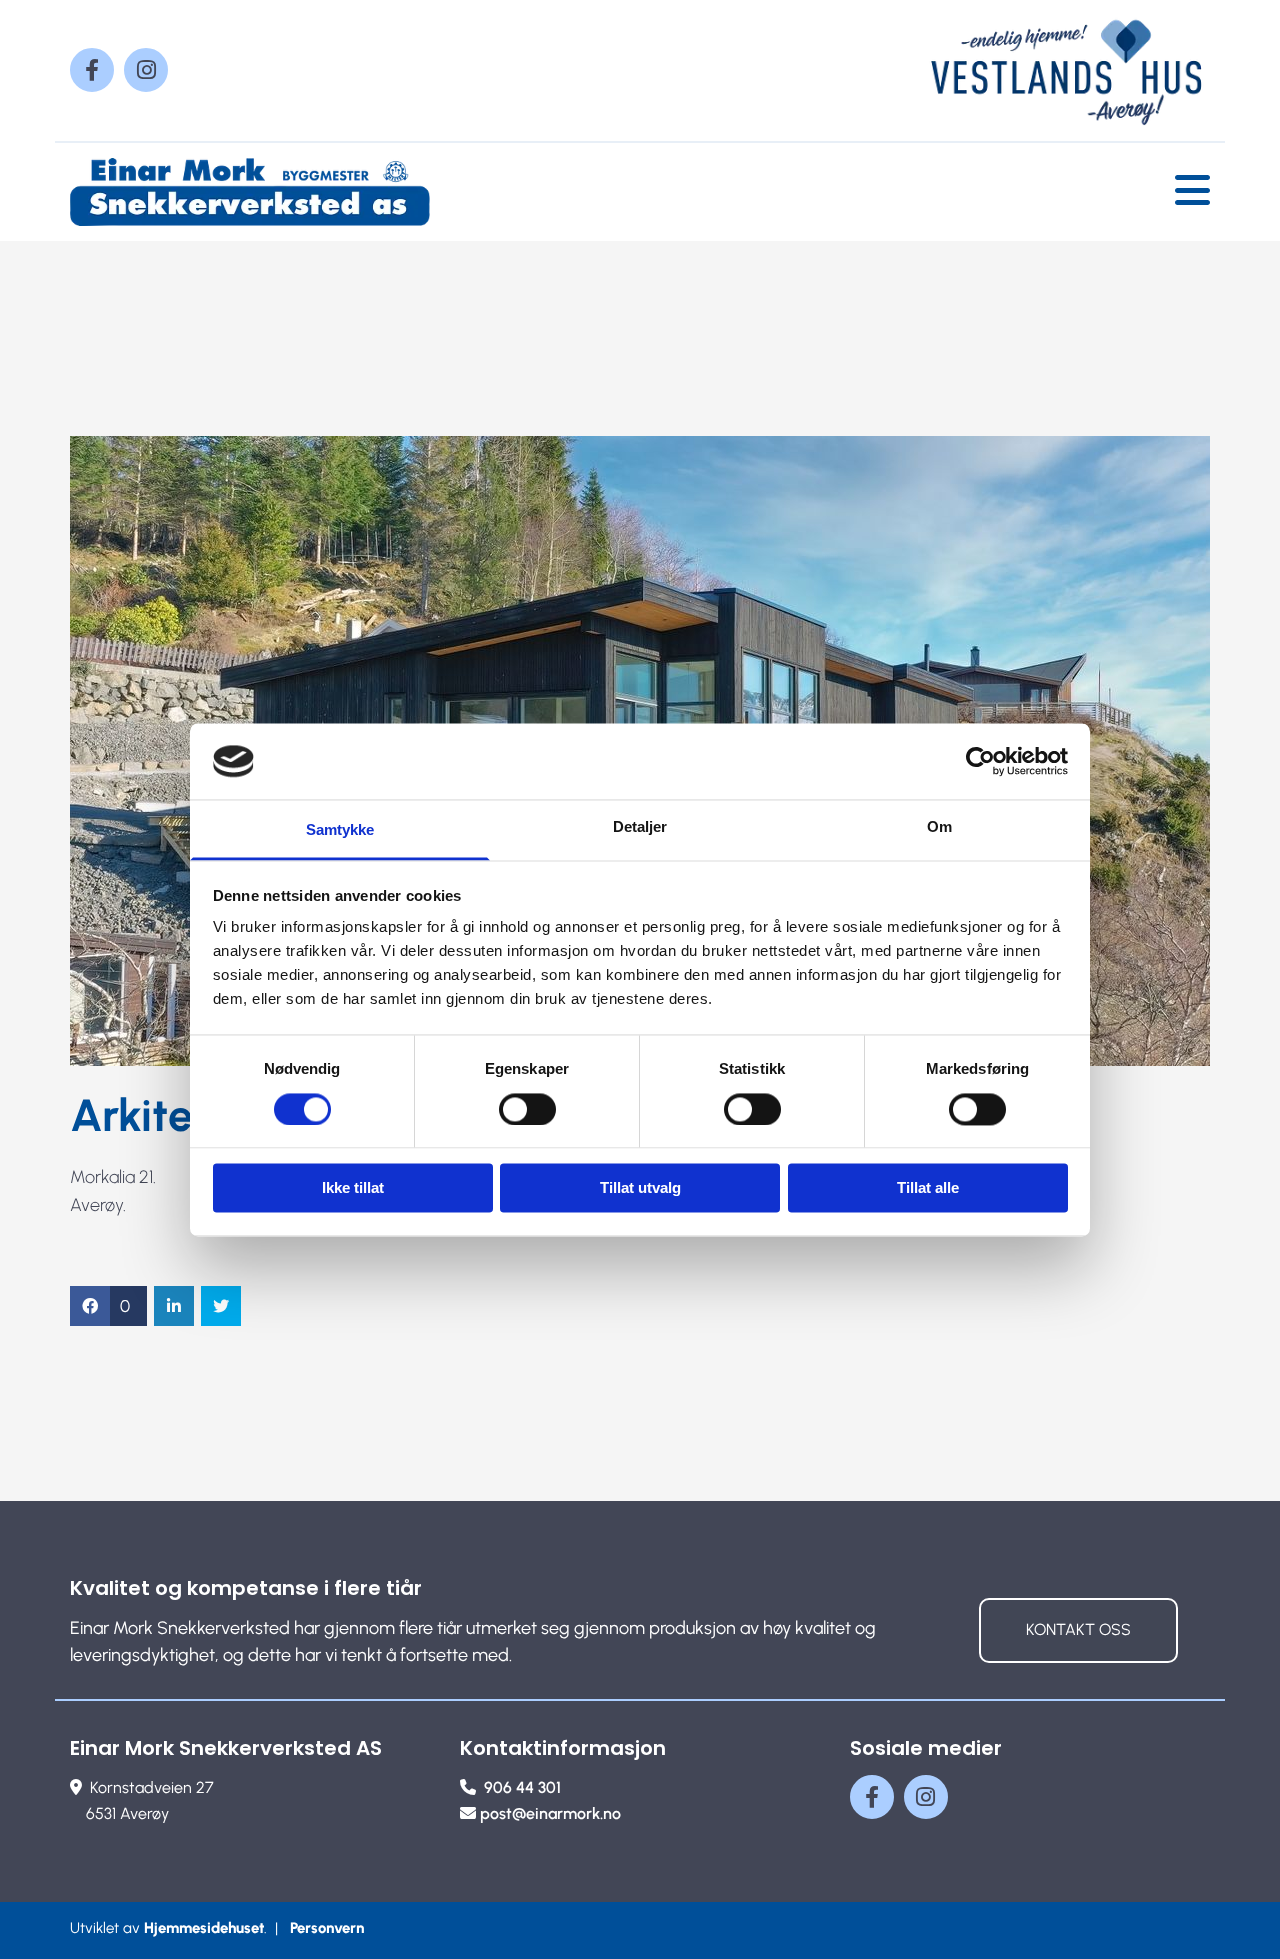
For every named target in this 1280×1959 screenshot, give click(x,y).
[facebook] (92, 70)
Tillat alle (928, 1188)
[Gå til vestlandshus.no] (1030, 70)
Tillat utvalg (640, 1188)
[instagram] (146, 70)
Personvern (327, 1928)
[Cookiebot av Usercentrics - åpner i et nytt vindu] (980, 761)
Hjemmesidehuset (204, 1928)
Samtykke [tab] (340, 830)
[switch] (527, 1109)
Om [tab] (939, 827)
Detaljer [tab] (640, 827)
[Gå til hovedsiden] (250, 192)
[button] (1078, 1630)
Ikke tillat (353, 1188)
